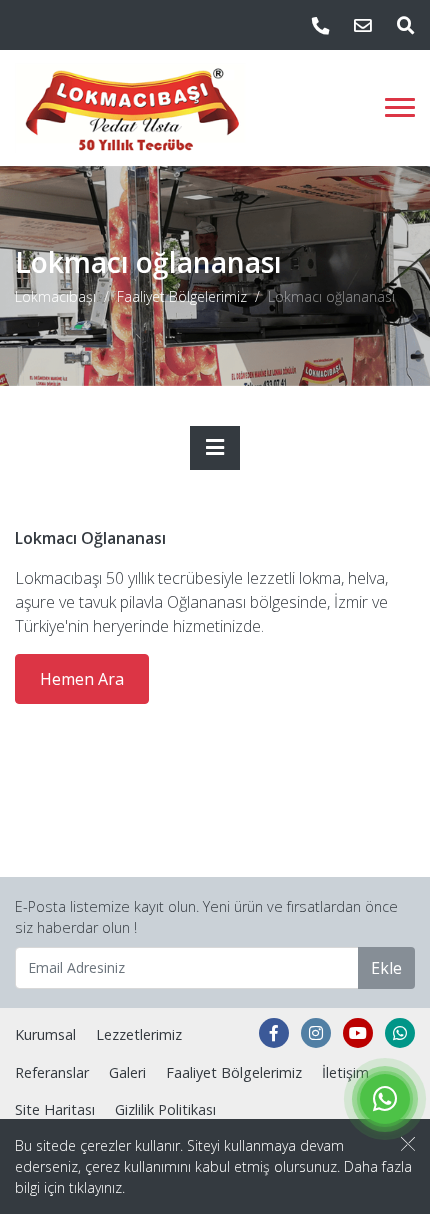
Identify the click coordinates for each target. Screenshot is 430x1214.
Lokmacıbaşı (55, 295)
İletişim (345, 1072)
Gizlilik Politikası (165, 1109)
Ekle (386, 968)
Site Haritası (55, 1109)
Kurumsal (45, 1034)
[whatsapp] (400, 1033)
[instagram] (316, 1033)
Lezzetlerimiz (139, 1034)
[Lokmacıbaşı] (130, 108)
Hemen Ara (82, 679)
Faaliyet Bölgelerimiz (182, 295)
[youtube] (358, 1033)
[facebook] (274, 1033)
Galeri (127, 1072)
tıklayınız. (97, 1187)
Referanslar (52, 1072)
